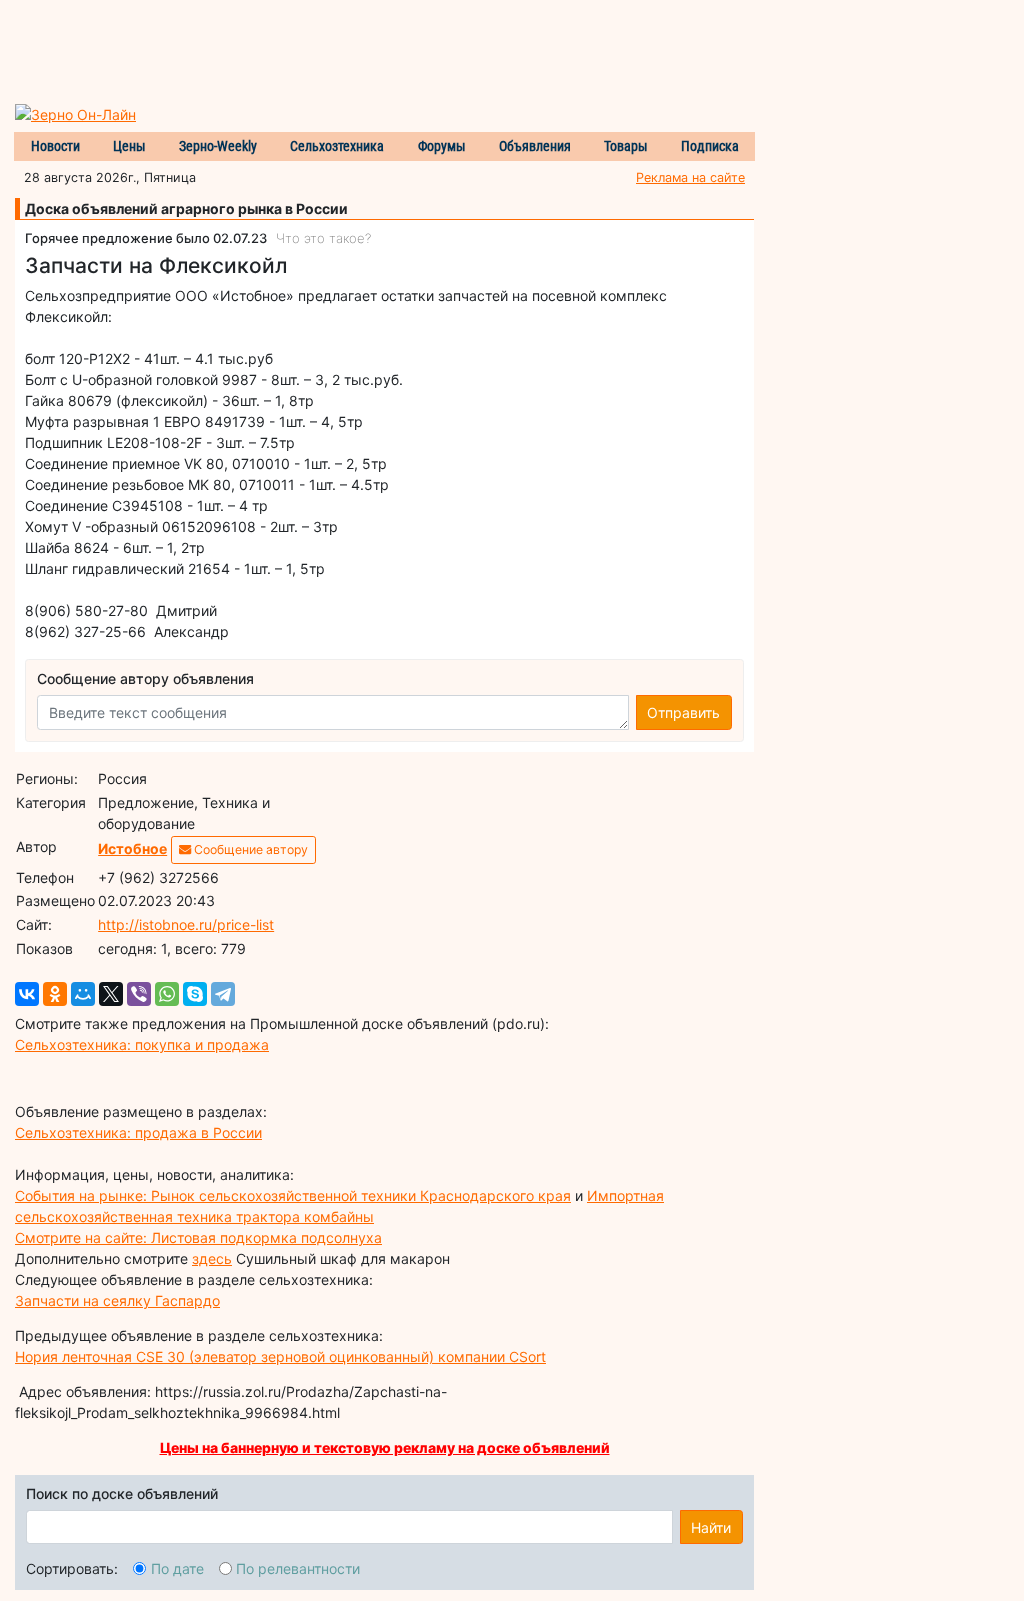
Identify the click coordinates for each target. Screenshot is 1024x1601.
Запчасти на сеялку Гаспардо (117, 1300)
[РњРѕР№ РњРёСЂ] (83, 994)
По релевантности (298, 1568)
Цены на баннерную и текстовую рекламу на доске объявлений (385, 1447)
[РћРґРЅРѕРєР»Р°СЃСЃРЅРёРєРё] (55, 994)
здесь (212, 1258)
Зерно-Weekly (218, 146)
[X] (111, 994)
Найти (711, 1527)
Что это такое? (323, 238)
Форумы (442, 146)
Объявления (535, 146)
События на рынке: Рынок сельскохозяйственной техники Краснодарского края (293, 1195)
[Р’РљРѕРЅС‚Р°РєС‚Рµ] (27, 994)
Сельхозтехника (337, 146)
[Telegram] (223, 994)
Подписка (710, 146)
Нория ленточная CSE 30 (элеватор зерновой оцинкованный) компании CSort (280, 1356)
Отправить (683, 712)
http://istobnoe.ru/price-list (186, 924)
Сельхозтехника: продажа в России (138, 1132)
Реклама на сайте (690, 177)
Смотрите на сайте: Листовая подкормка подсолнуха (198, 1237)
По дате (177, 1568)
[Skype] (195, 994)
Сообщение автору (249, 849)
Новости (55, 146)
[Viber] (139, 994)
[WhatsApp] (167, 994)
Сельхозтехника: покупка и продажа (142, 1044)
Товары (626, 146)
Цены (129, 146)
